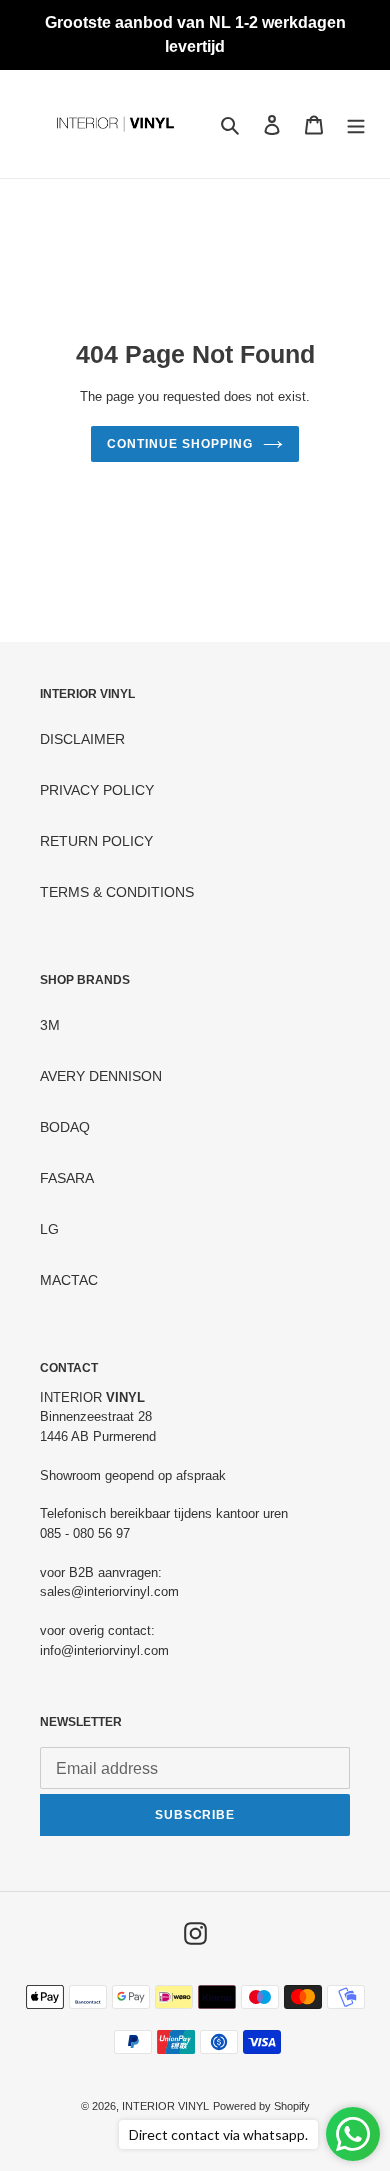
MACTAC (69, 1280)
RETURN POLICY (96, 841)
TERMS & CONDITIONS (117, 892)
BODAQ (65, 1127)
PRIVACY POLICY (97, 790)
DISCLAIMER (82, 739)
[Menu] (356, 124)
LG (49, 1229)
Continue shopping (179, 444)
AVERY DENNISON (101, 1076)
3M (50, 1025)
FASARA (67, 1178)
